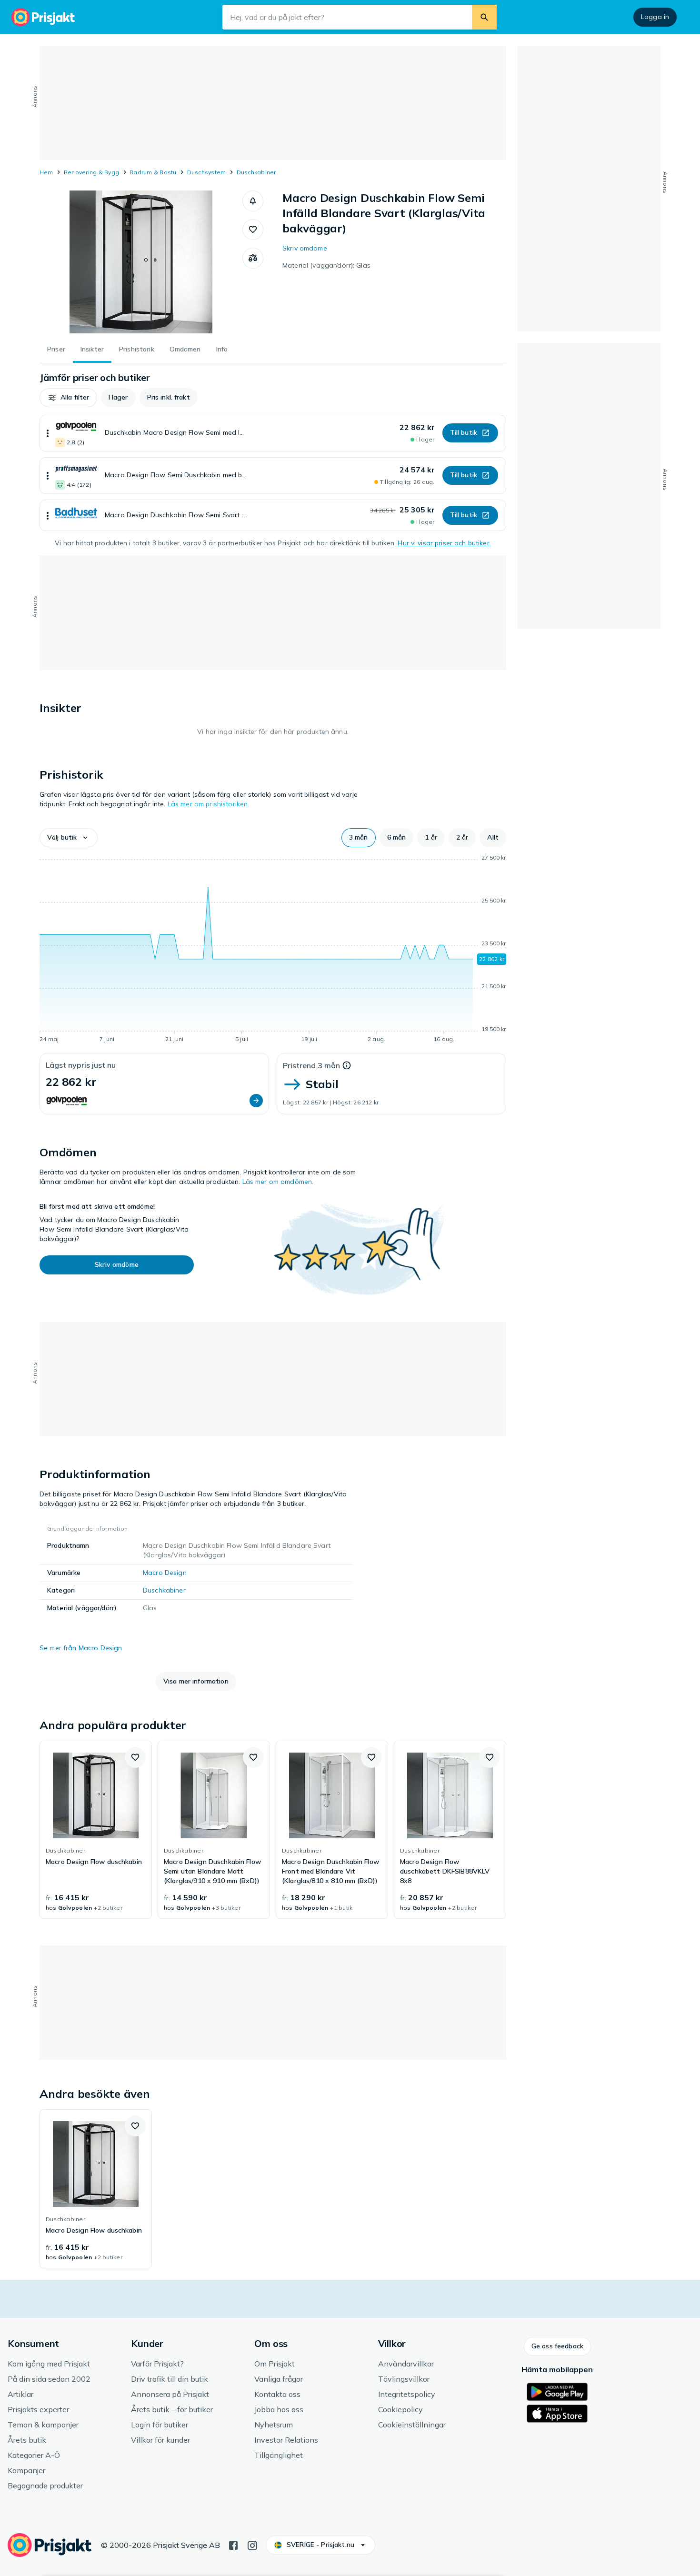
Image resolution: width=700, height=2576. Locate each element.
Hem (46, 172)
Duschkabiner (256, 172)
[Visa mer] (48, 433)
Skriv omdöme (305, 248)
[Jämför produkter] (253, 258)
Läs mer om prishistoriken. (209, 804)
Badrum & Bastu (153, 172)
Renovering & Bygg (91, 172)
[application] (273, 950)
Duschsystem (207, 172)
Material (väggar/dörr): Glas (326, 265)
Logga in (655, 17)
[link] (96, 1830)
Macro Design (165, 1573)
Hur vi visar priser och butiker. (444, 543)
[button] (253, 201)
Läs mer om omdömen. (278, 1182)
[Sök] (484, 17)
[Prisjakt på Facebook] (233, 2545)
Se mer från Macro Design (81, 1648)
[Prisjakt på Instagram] (252, 2545)
